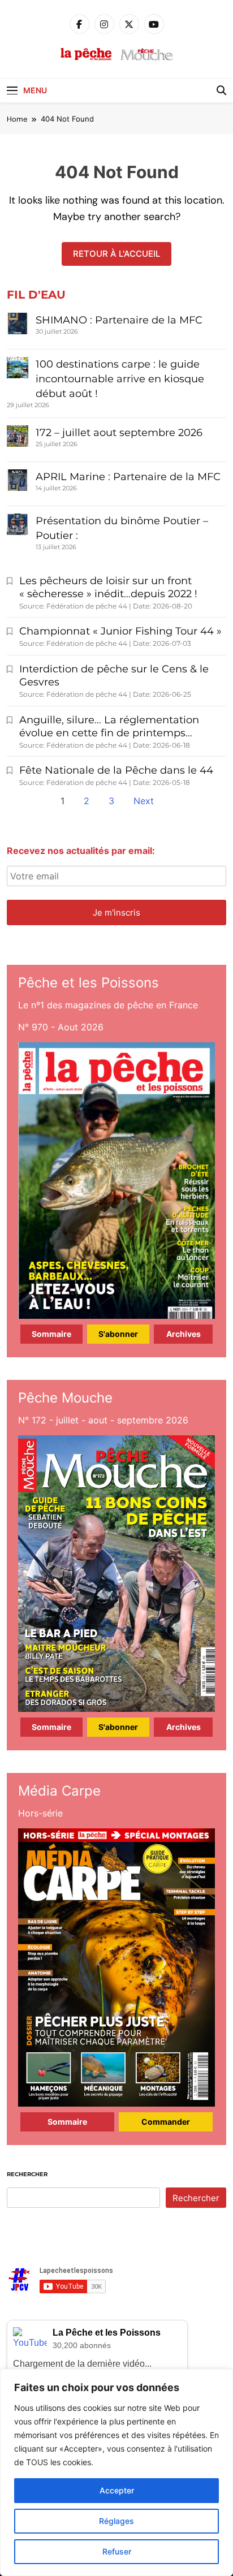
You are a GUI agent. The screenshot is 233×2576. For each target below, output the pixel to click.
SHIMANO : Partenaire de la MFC (119, 320)
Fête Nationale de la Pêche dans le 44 (116, 770)
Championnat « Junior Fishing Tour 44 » (120, 631)
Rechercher (27, 2174)
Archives (184, 1334)
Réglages (116, 2521)
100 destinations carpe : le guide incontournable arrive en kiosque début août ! (120, 379)
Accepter (117, 2490)
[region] (116, 2473)
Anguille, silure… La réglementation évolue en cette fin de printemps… (109, 726)
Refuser (117, 2551)
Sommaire (51, 1334)
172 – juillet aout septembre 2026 (119, 433)
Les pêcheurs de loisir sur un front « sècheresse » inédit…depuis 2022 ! (108, 587)
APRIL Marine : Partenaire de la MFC (128, 477)
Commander (166, 2122)
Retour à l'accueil (116, 254)
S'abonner (118, 1334)
